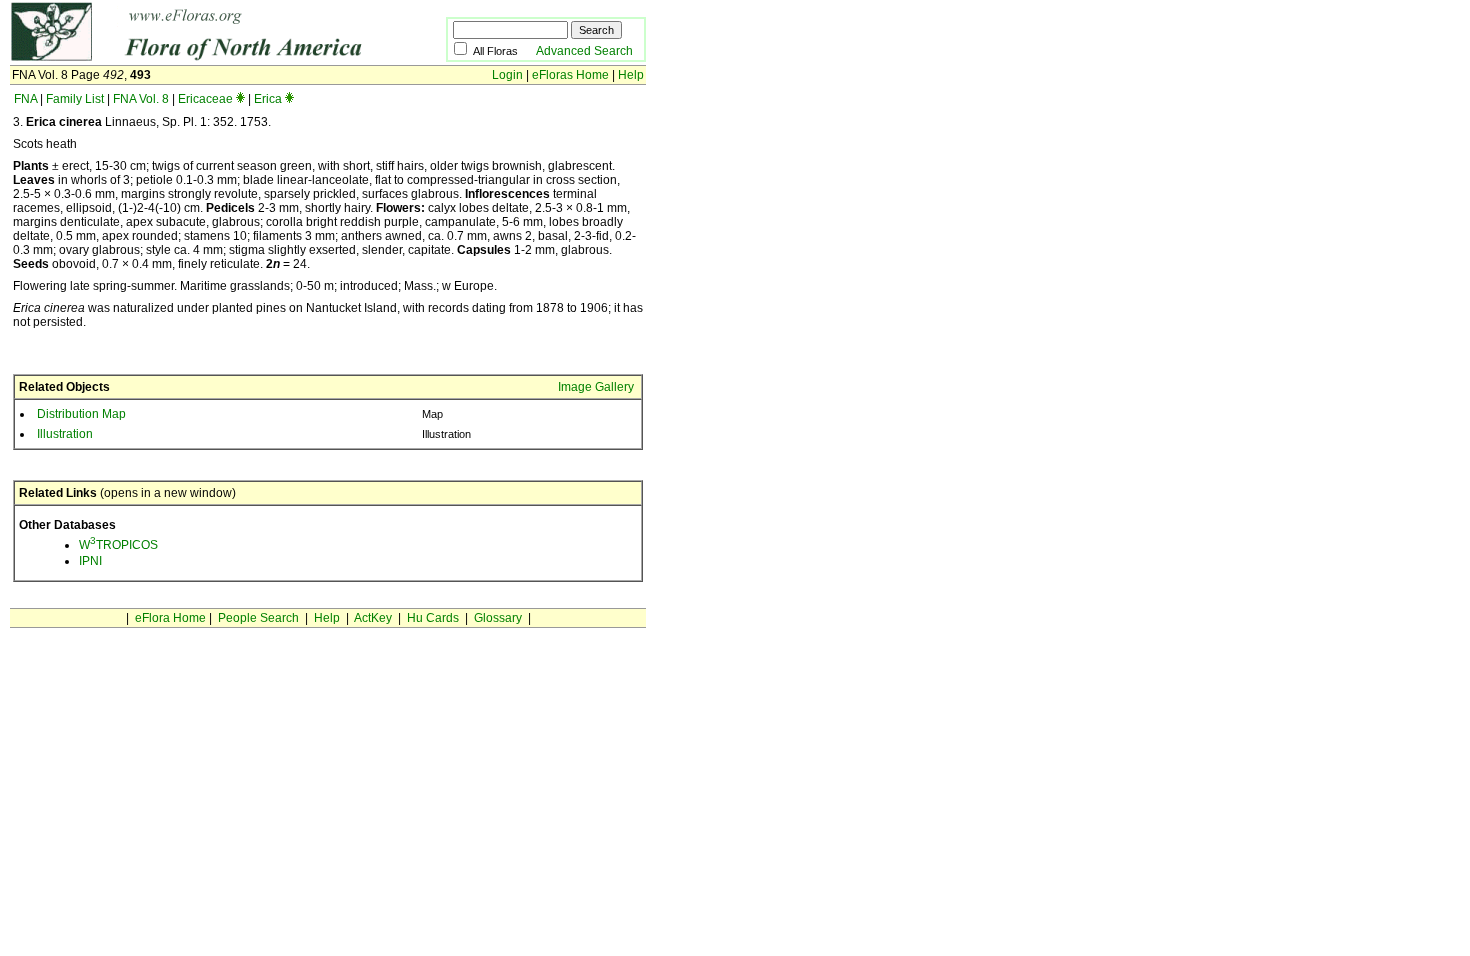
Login (507, 75)
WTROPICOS (118, 545)
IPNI (90, 561)
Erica (268, 99)
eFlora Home (170, 618)
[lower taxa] (240, 99)
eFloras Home (570, 75)
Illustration (65, 434)
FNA (25, 99)
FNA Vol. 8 (141, 99)
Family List (75, 99)
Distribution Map (81, 414)
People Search (258, 618)
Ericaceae (205, 99)
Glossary (498, 618)
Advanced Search (584, 51)
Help (631, 75)
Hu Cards (433, 618)
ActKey (373, 618)
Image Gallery (596, 387)
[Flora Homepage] (197, 58)
